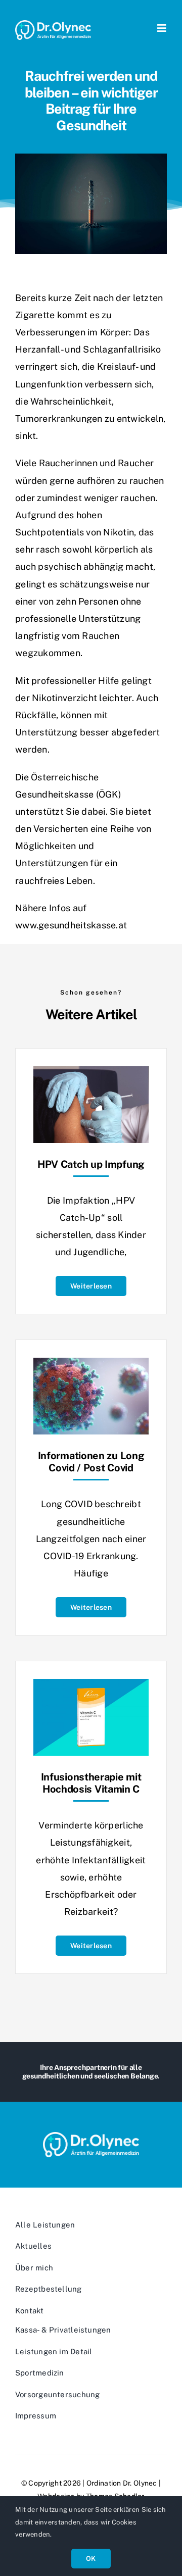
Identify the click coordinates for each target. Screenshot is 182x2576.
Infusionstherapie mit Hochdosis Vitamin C (91, 1783)
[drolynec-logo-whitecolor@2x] (53, 24)
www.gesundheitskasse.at (71, 925)
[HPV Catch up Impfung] (91, 1075)
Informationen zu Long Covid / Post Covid (91, 1462)
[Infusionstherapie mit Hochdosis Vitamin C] (91, 1687)
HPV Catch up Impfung (91, 1164)
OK (91, 2559)
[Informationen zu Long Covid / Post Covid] (91, 1366)
